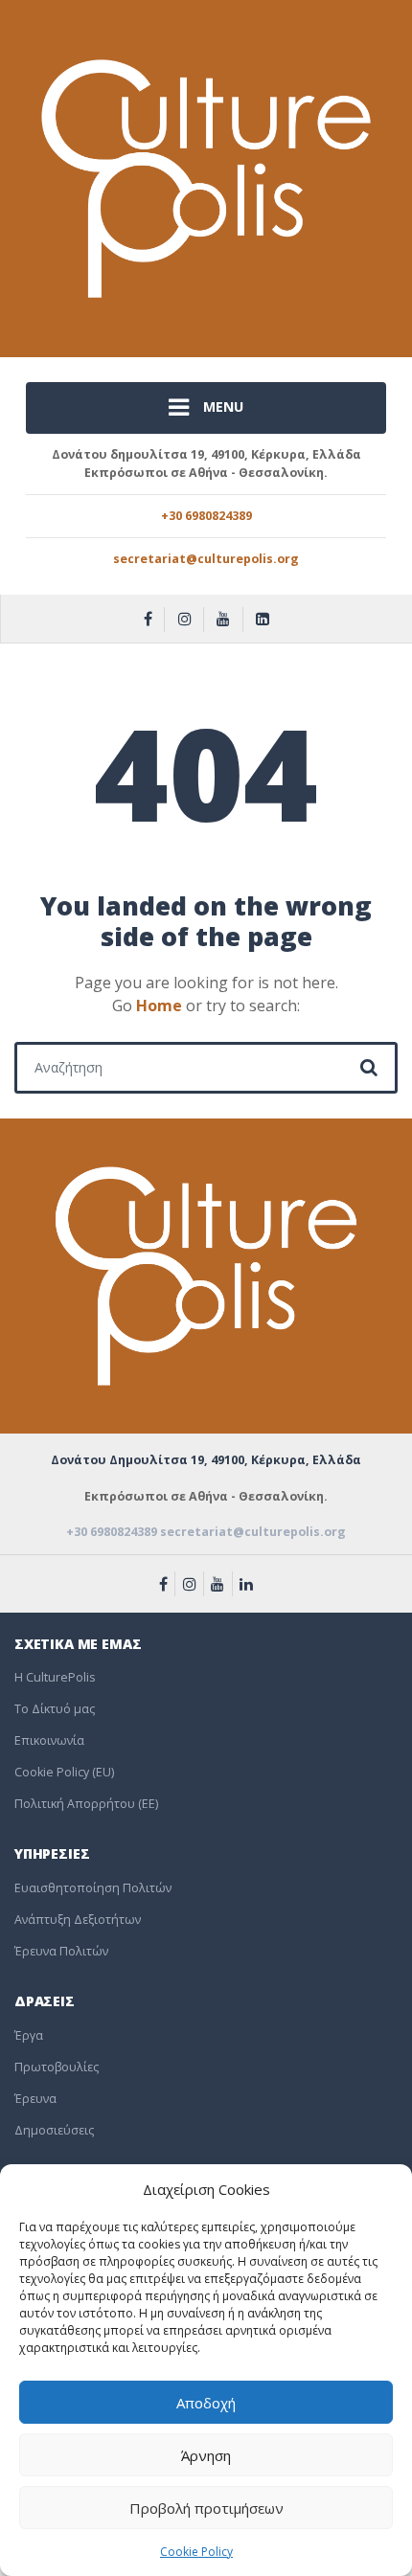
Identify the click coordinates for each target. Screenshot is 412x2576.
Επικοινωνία (49, 1740)
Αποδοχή (206, 2403)
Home (159, 1006)
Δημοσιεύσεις (54, 2130)
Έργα (29, 2035)
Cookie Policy (196, 2552)
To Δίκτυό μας (55, 1709)
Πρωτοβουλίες (57, 2067)
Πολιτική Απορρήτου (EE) (86, 1804)
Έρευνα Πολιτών (61, 1951)
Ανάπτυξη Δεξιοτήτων (78, 1920)
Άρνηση (206, 2455)
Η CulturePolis (55, 1677)
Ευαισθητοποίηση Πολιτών (93, 1888)
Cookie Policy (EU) (64, 1772)
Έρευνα (35, 2099)
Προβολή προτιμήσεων (206, 2508)
